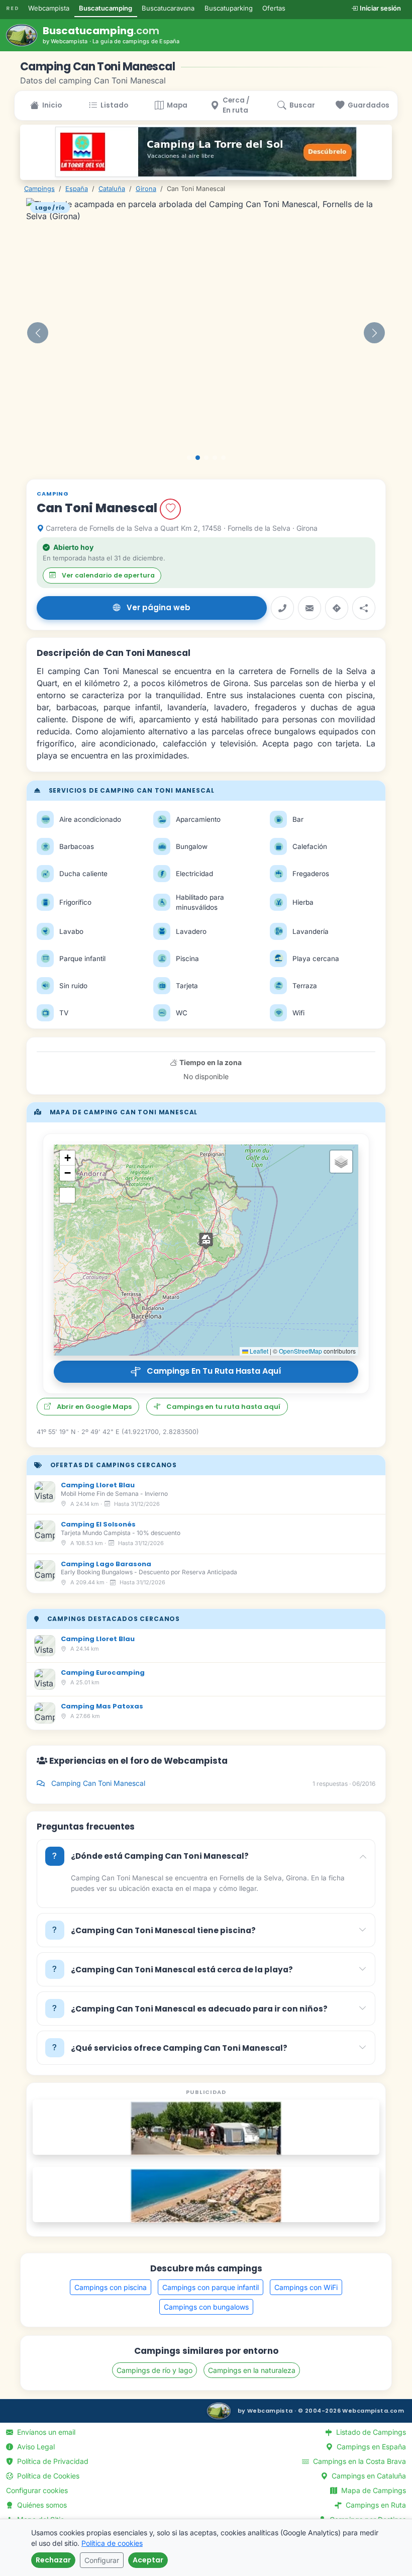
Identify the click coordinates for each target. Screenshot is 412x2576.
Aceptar (148, 2560)
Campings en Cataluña (368, 2476)
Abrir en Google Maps (94, 1407)
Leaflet (258, 1351)
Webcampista (49, 8)
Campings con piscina (111, 2287)
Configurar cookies (37, 2490)
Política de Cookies (47, 2476)
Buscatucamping (106, 8)
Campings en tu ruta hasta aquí (211, 1371)
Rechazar (53, 2560)
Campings (39, 189)
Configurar (102, 2560)
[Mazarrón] (206, 2196)
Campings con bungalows (206, 2307)
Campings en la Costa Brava (358, 2461)
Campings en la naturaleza (252, 2370)
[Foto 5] (223, 458)
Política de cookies (112, 2543)
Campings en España (370, 2447)
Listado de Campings (370, 2432)
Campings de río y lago (154, 2370)
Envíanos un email (45, 2432)
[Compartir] (364, 608)
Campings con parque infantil (211, 2287)
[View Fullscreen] (67, 1195)
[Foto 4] (215, 458)
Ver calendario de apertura (108, 575)
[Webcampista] (219, 2411)
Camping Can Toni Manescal (212, 1783)
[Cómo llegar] (337, 608)
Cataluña (112, 189)
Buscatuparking (229, 8)
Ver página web (159, 607)
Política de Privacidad (52, 2461)
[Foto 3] (206, 458)
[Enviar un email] (310, 608)
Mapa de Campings (373, 2490)
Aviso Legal (35, 2447)
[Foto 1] (189, 458)
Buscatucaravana (168, 8)
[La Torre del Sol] (206, 152)
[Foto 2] (198, 458)
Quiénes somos (41, 2505)
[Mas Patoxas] (206, 2128)
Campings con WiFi (306, 2287)
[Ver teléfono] (282, 608)
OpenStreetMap (300, 1351)
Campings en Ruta (375, 2505)
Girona (146, 189)
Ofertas (274, 8)
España (77, 189)
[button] (38, 333)
